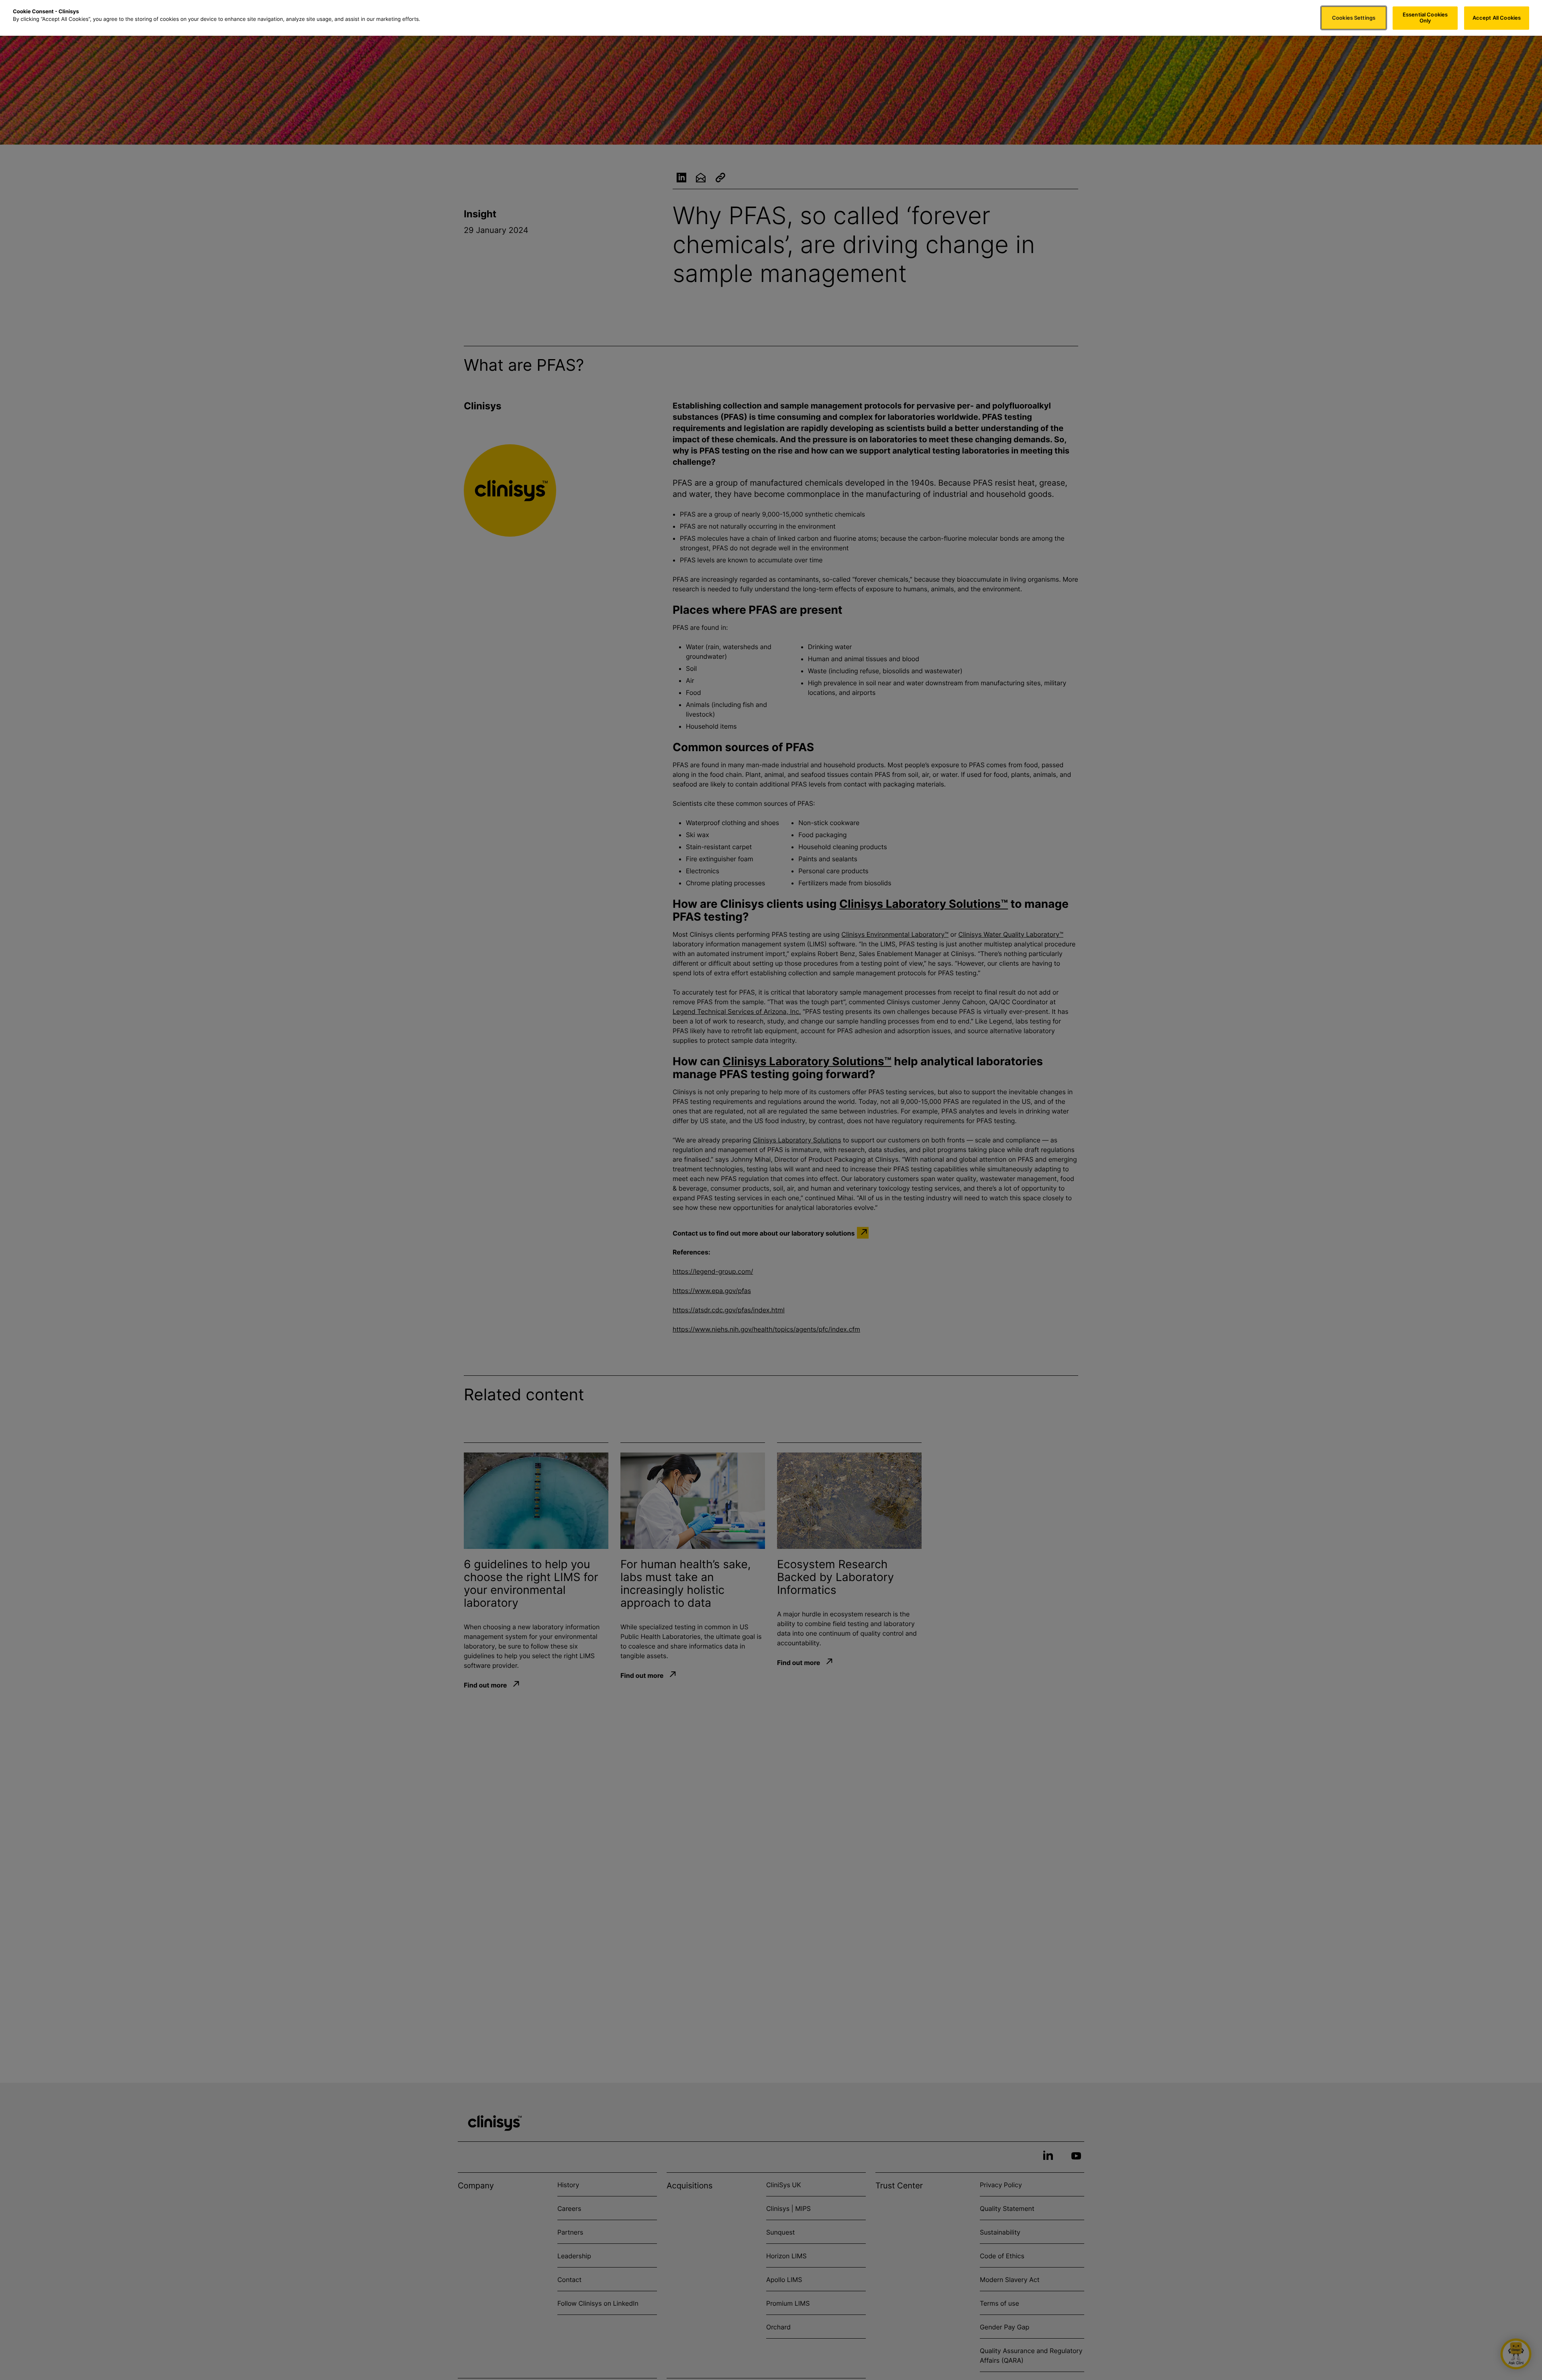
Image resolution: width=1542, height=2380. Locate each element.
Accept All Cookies (1497, 18)
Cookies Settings (1354, 18)
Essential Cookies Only (1425, 18)
